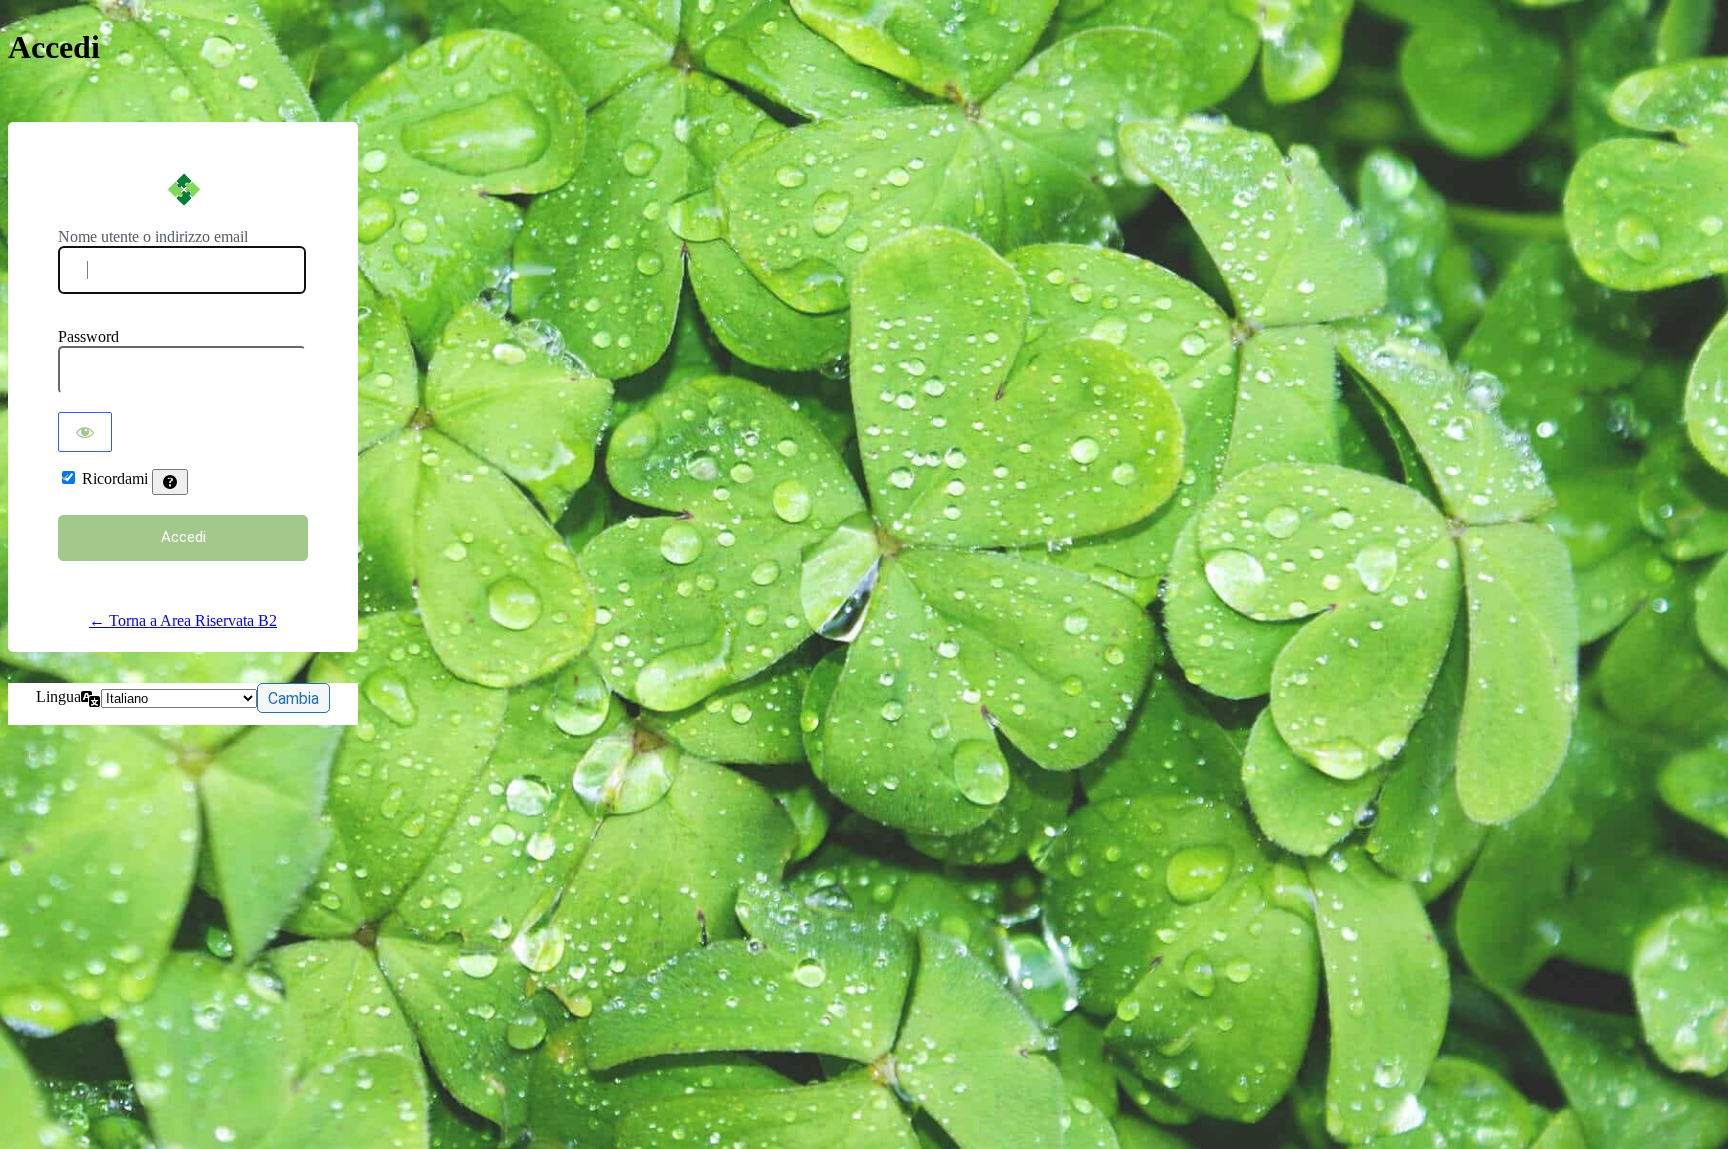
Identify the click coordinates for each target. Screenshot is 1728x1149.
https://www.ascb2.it (183, 188)
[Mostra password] (85, 432)
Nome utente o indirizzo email (153, 236)
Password (88, 336)
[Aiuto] (170, 482)
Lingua (58, 696)
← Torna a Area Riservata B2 (183, 620)
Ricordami (115, 478)
